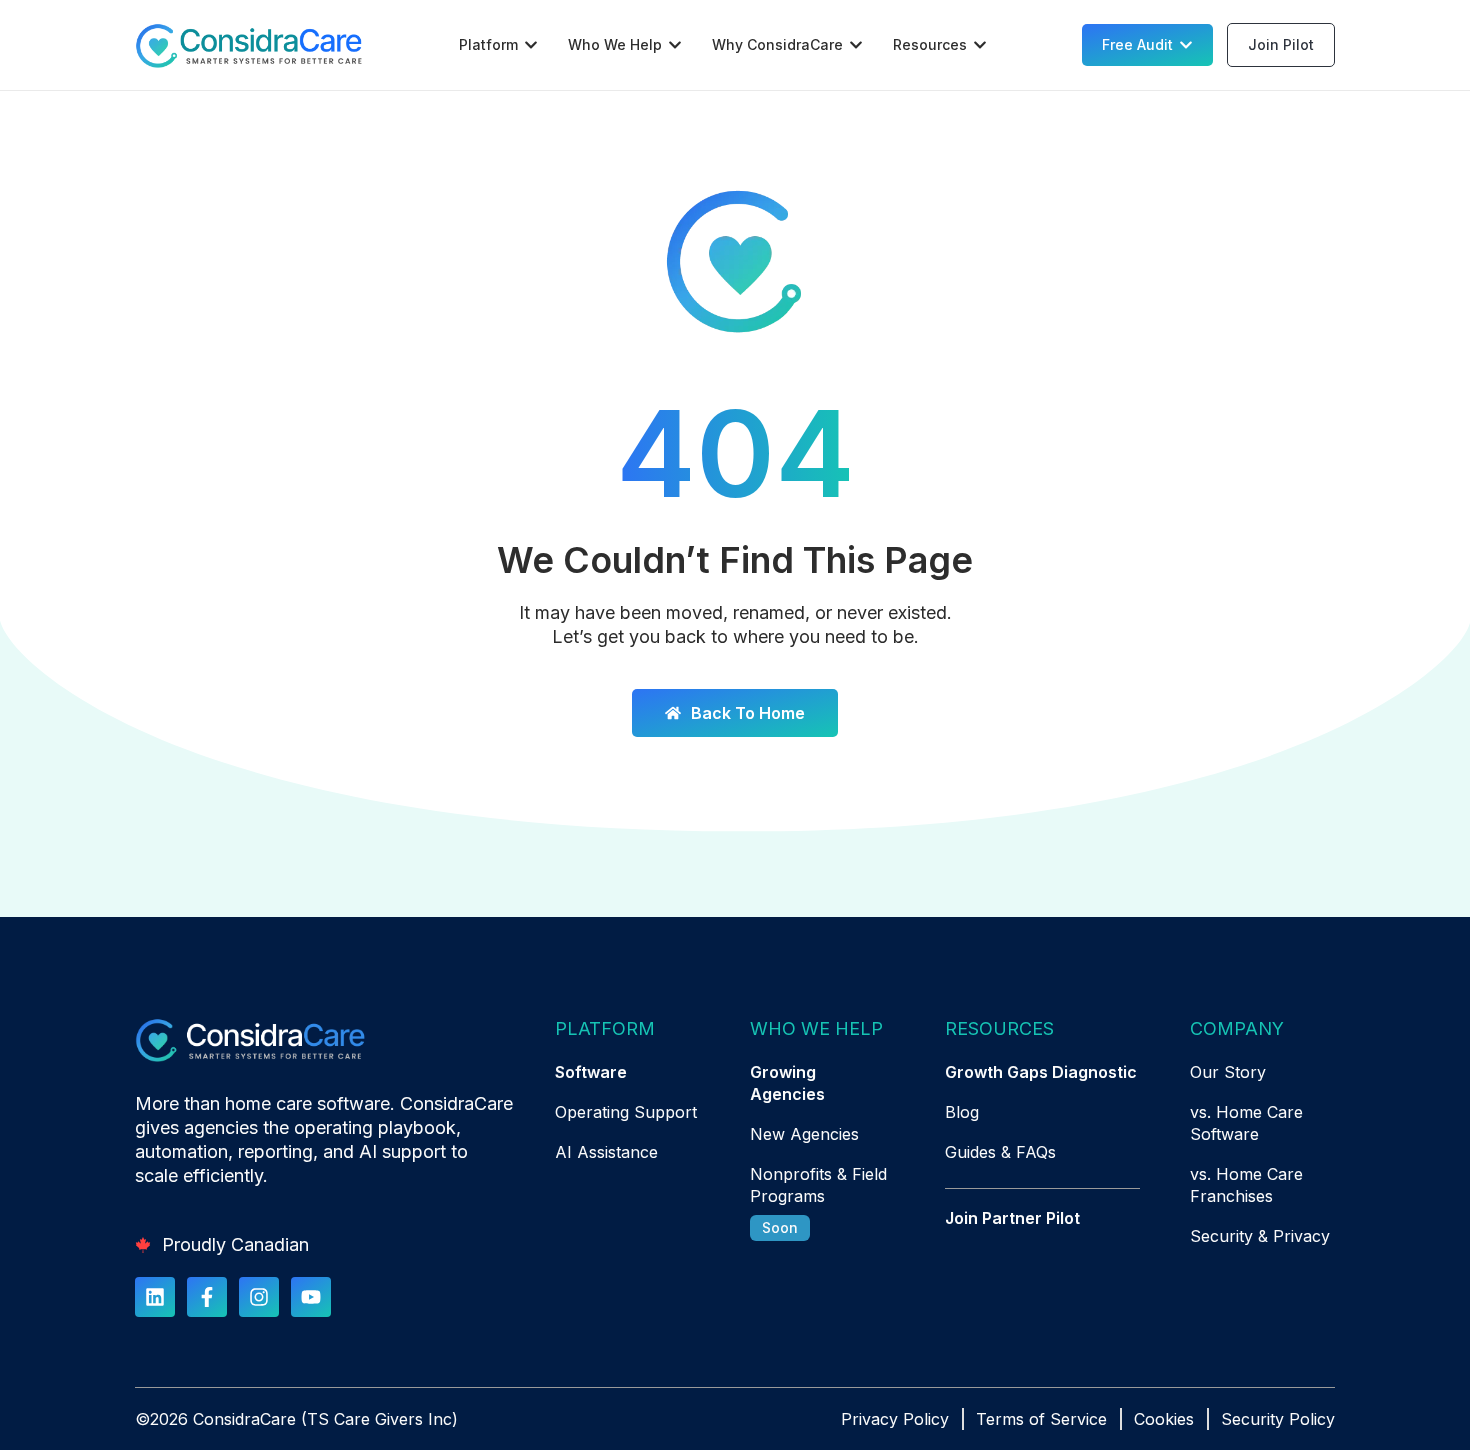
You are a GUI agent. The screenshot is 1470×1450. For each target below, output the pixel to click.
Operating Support (626, 1112)
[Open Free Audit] (1186, 45)
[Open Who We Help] (675, 45)
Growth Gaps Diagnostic (1041, 1072)
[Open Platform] (531, 45)
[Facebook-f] (207, 1297)
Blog (962, 1112)
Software (591, 1072)
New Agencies (804, 1134)
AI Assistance (606, 1152)
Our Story (1228, 1072)
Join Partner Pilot (1012, 1218)
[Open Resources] (980, 45)
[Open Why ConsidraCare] (856, 45)
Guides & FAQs (1000, 1152)
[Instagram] (259, 1297)
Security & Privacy (1260, 1236)
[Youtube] (311, 1297)
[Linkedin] (155, 1297)
